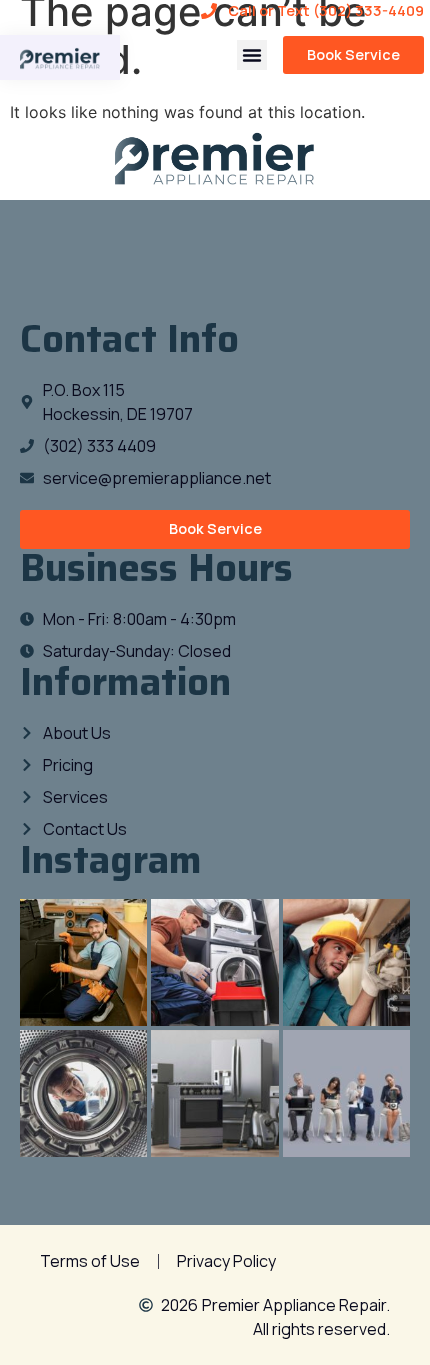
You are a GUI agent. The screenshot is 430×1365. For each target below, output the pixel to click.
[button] (252, 55)
